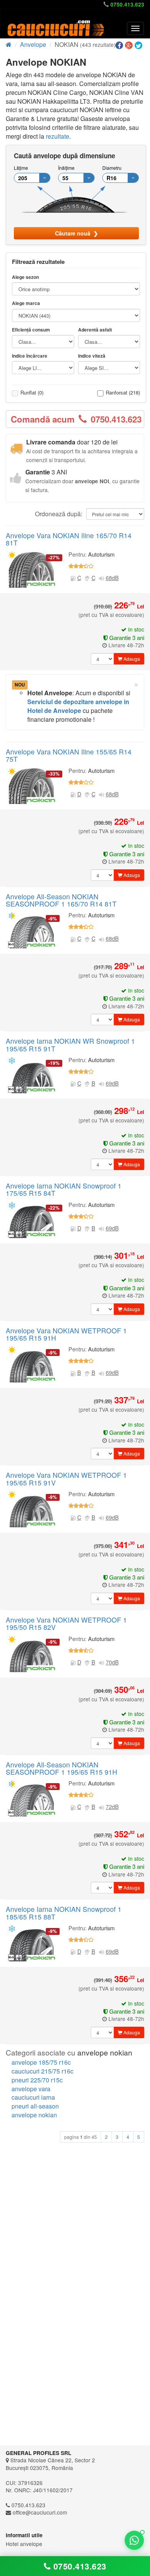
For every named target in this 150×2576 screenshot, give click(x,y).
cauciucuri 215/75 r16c (42, 2071)
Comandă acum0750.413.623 (76, 419)
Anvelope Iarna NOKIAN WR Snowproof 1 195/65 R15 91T (70, 1044)
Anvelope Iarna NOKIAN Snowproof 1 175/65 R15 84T (64, 1189)
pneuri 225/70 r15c (37, 2080)
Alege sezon (25, 277)
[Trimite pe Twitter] (139, 46)
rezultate (57, 136)
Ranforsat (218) (123, 392)
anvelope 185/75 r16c (41, 2062)
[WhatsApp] (134, 2540)
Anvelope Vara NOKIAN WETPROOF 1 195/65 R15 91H (66, 1334)
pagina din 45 (81, 2137)
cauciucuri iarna (33, 2097)
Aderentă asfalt (95, 330)
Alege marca (26, 303)
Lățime (21, 168)
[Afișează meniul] (135, 28)
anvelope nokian (34, 2115)
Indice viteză (92, 356)
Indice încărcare (30, 356)
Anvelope (33, 44)
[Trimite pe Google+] (130, 46)
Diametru (112, 168)
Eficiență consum (31, 330)
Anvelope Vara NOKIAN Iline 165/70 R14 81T (69, 539)
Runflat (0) (32, 392)
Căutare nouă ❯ (77, 233)
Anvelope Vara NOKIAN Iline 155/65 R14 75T (69, 755)
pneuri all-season (35, 2106)
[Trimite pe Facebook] (120, 46)
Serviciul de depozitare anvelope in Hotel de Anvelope (78, 706)
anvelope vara (31, 2089)
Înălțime (66, 168)
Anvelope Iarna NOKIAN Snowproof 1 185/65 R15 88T (64, 1913)
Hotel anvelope (24, 2544)
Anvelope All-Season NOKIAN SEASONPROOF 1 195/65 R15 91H (62, 1768)
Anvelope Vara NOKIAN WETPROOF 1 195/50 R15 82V (66, 1623)
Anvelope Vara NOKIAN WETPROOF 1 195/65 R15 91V (66, 1479)
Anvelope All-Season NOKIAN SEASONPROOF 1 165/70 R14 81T (61, 900)
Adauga (131, 659)
